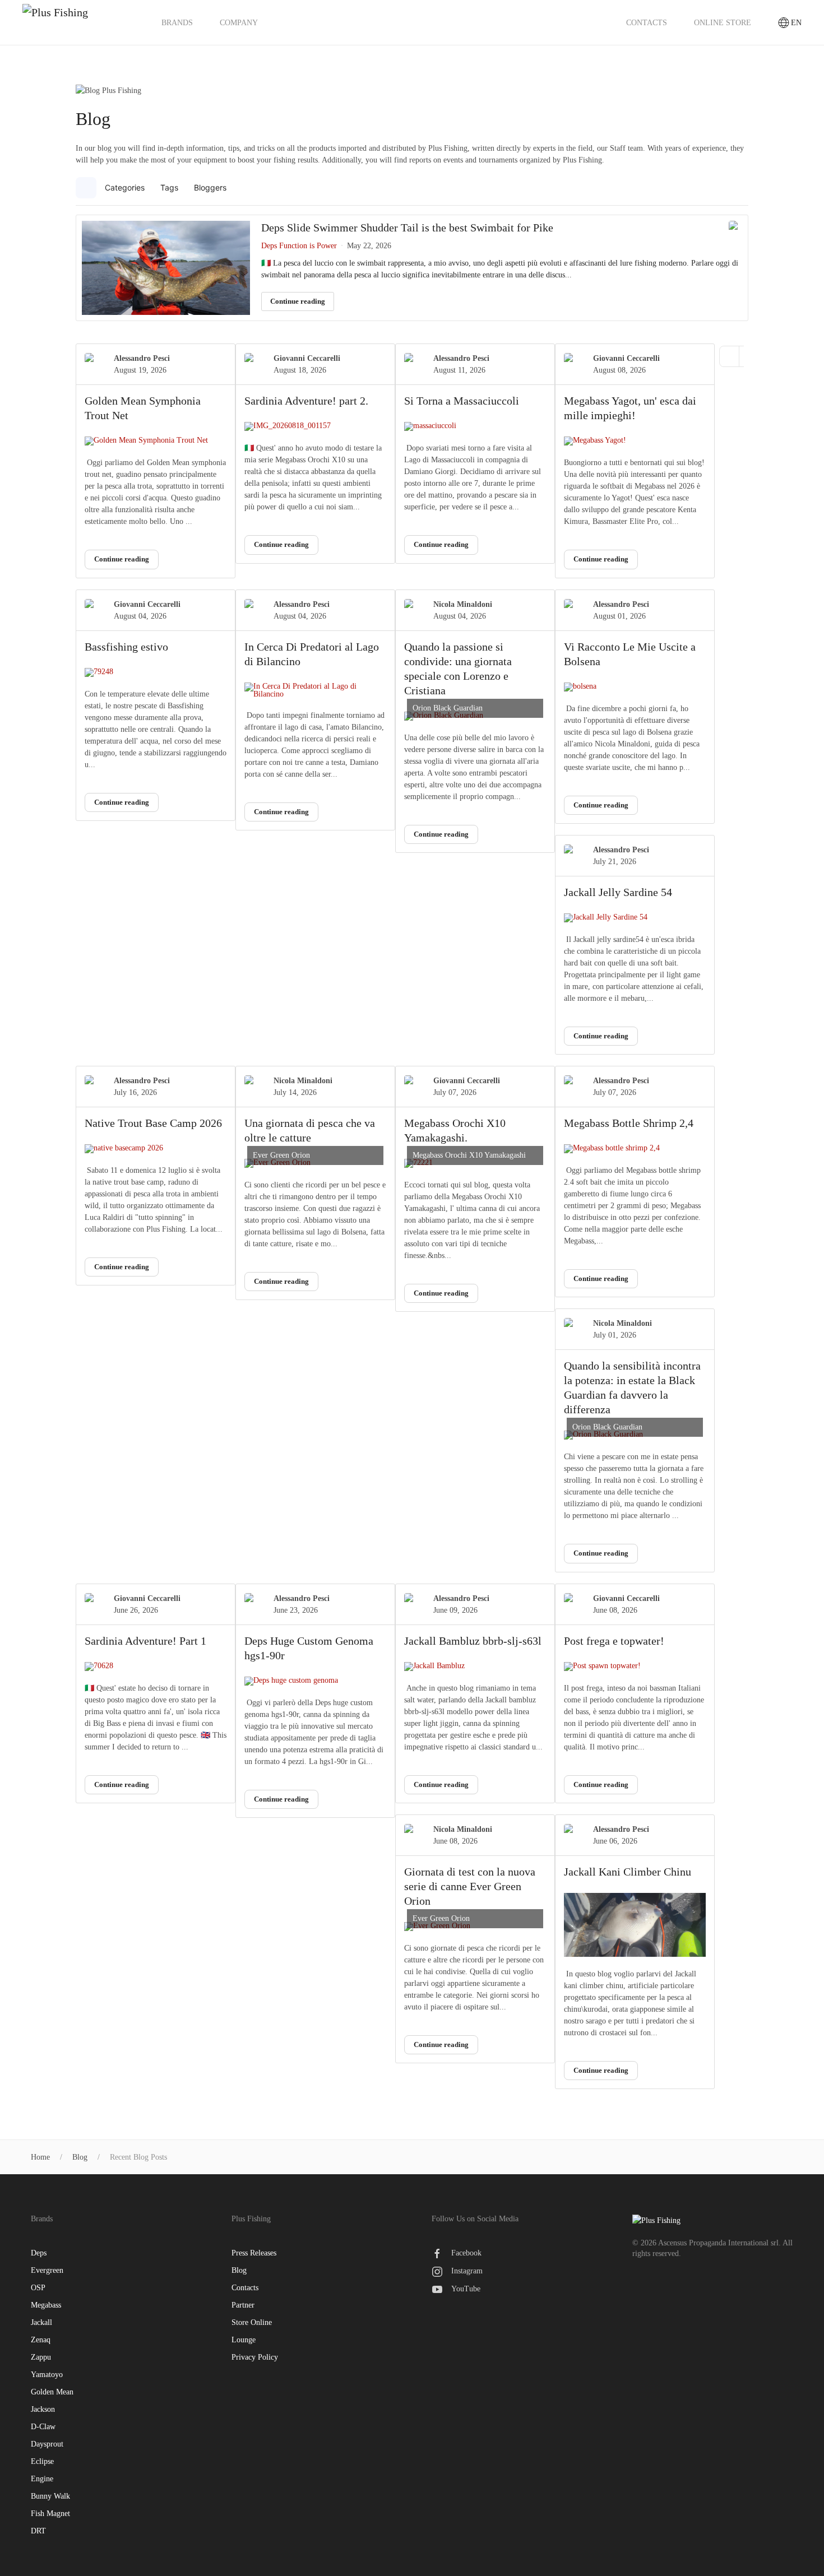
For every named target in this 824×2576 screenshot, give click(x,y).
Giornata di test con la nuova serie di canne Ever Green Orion (470, 1886)
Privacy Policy (255, 2357)
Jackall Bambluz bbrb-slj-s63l (473, 1641)
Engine (42, 2479)
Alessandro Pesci (142, 358)
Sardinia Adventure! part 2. (306, 401)
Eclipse (42, 2461)
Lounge (244, 2340)
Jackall (41, 2322)
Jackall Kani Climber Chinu (628, 1872)
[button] (738, 188)
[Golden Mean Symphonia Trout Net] (156, 441)
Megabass (46, 2305)
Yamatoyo (47, 2375)
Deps (39, 2253)
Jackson (43, 2409)
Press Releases (254, 2253)
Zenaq (41, 2340)
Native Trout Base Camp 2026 (153, 1123)
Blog (239, 2270)
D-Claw (43, 2427)
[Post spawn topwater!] (635, 1667)
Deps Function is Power (299, 246)
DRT (38, 2531)
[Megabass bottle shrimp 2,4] (635, 1149)
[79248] (156, 672)
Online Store (723, 23)
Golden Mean (52, 2392)
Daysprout (47, 2444)
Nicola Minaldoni (463, 604)
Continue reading (298, 301)
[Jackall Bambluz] (475, 1667)
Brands (177, 23)
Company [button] (239, 23)
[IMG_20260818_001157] (315, 426)
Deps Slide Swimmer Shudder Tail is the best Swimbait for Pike (407, 228)
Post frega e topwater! (614, 1641)
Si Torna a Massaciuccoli (462, 401)
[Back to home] (78, 22)
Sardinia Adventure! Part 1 (145, 1641)
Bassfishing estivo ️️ (128, 647)
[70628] (156, 1667)
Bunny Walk (50, 2496)
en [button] (796, 23)
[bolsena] (635, 687)
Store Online (252, 2322)
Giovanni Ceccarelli (307, 358)
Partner (243, 2305)
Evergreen (47, 2270)
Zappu (41, 2357)
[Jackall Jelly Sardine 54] (635, 918)
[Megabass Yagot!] (635, 441)
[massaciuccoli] (475, 426)
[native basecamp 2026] (156, 1149)
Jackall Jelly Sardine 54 (618, 892)
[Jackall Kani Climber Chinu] (635, 1925)
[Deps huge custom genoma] (315, 1681)
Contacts (647, 23)
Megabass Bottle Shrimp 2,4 (629, 1123)
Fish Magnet (50, 2514)
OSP (38, 2288)
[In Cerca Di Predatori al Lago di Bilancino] (315, 690)
